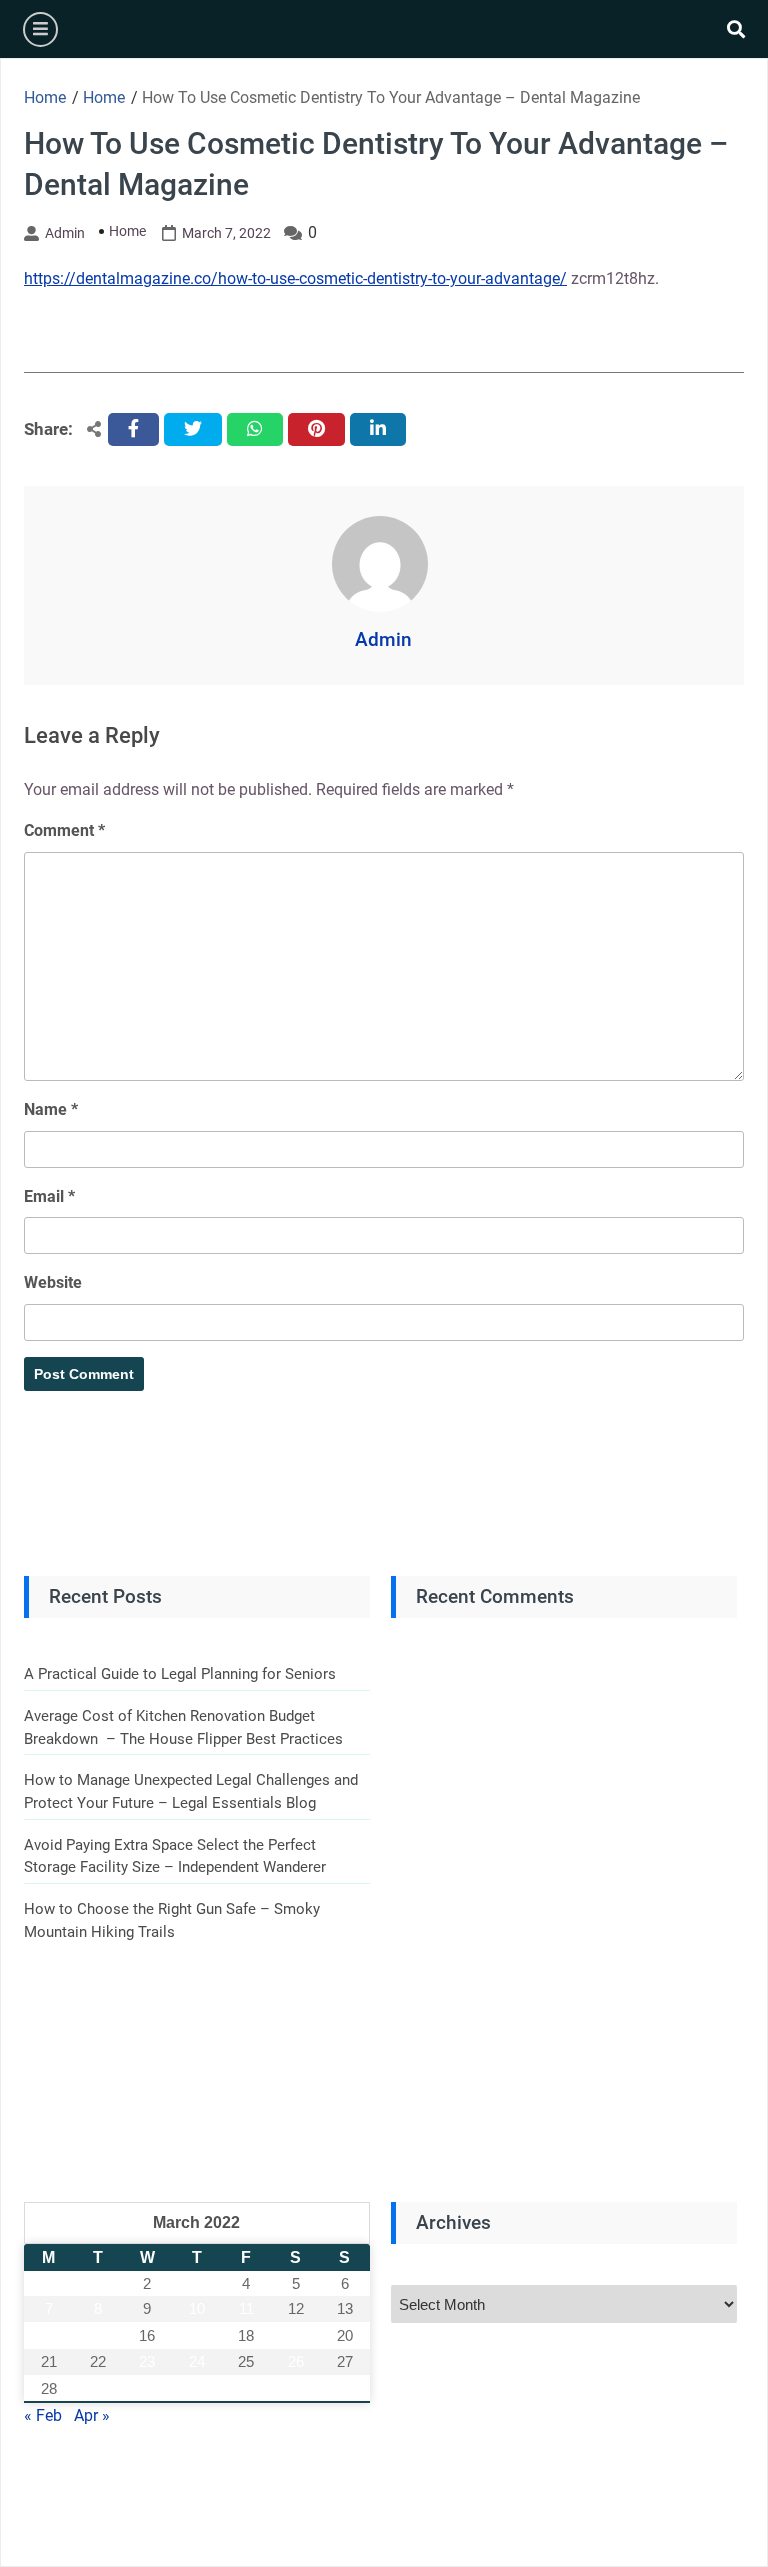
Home (127, 231)
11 (246, 2308)
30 (147, 2388)
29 (98, 2388)
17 (197, 2335)
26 (296, 2361)
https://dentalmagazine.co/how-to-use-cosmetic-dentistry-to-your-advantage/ (295, 278)
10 (197, 2308)
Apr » (92, 2415)
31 (197, 2388)
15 (98, 2335)
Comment (64, 830)
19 (296, 2335)
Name (51, 1109)
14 (49, 2335)
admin (65, 233)
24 (197, 2361)
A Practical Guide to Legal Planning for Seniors (180, 1674)
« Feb (43, 2415)
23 (147, 2361)
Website (53, 1282)
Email (49, 1196)
